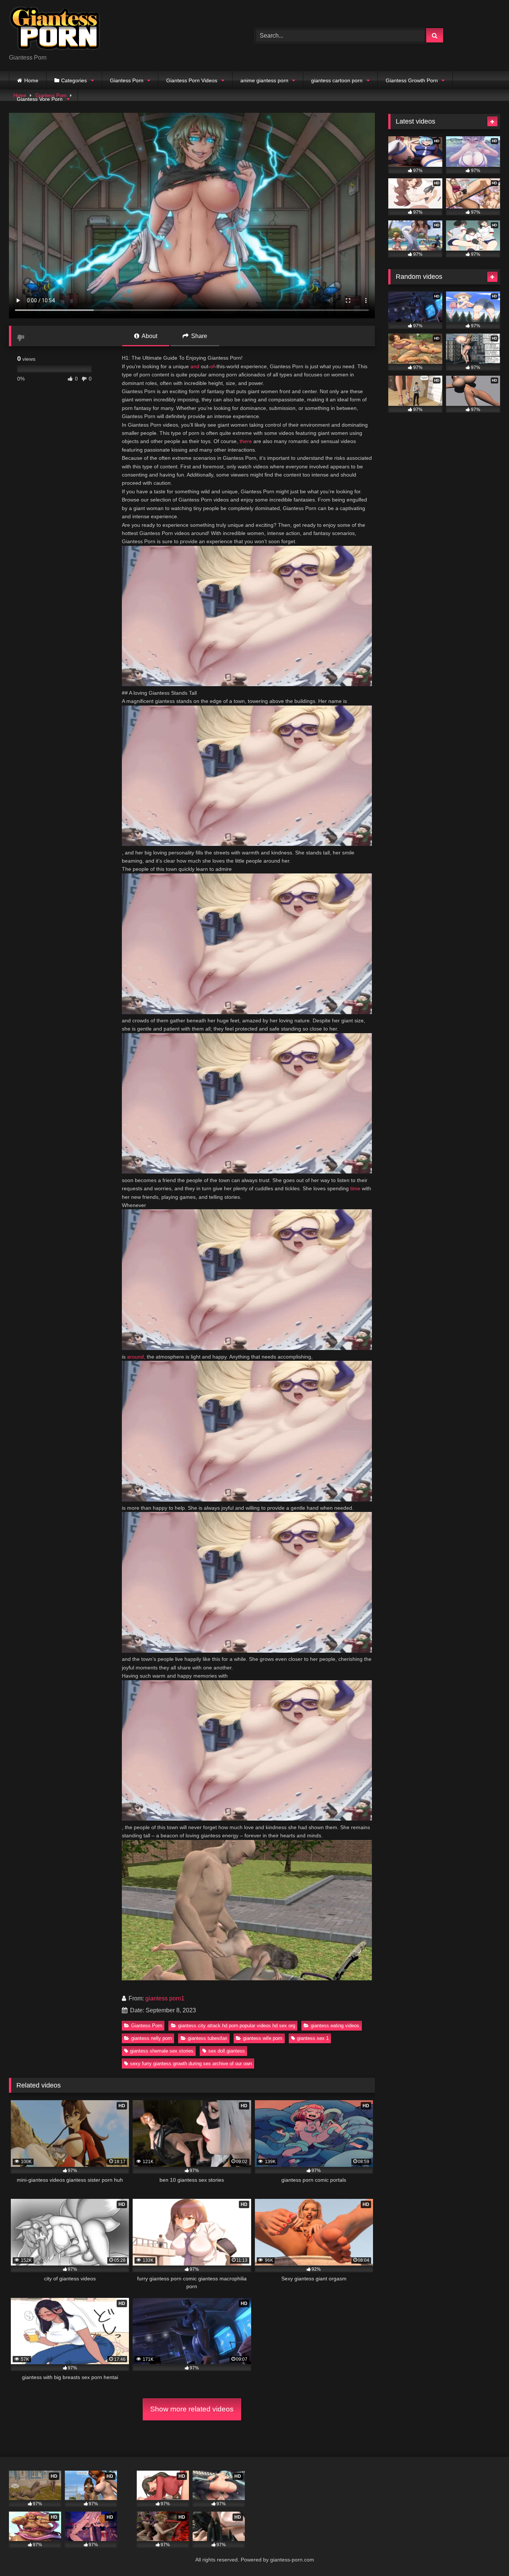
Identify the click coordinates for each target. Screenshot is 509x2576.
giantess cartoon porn (337, 80)
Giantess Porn (127, 80)
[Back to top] (486, 2554)
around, (136, 1357)
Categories (74, 80)
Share (198, 336)
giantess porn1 (165, 1998)
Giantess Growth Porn (412, 80)
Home (31, 80)
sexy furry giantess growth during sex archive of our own (191, 2064)
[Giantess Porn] (55, 30)
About (149, 336)
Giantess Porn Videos (192, 80)
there (246, 441)
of (212, 366)
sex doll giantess (227, 2051)
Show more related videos (192, 2409)
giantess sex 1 (313, 2038)
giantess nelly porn (151, 2038)
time (355, 1188)
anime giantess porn (264, 80)
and (195, 366)
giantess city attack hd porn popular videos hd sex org (237, 2026)
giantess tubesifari (208, 2038)
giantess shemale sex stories (162, 2051)
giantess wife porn (263, 2038)
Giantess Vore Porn (40, 99)
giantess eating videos (335, 2026)
